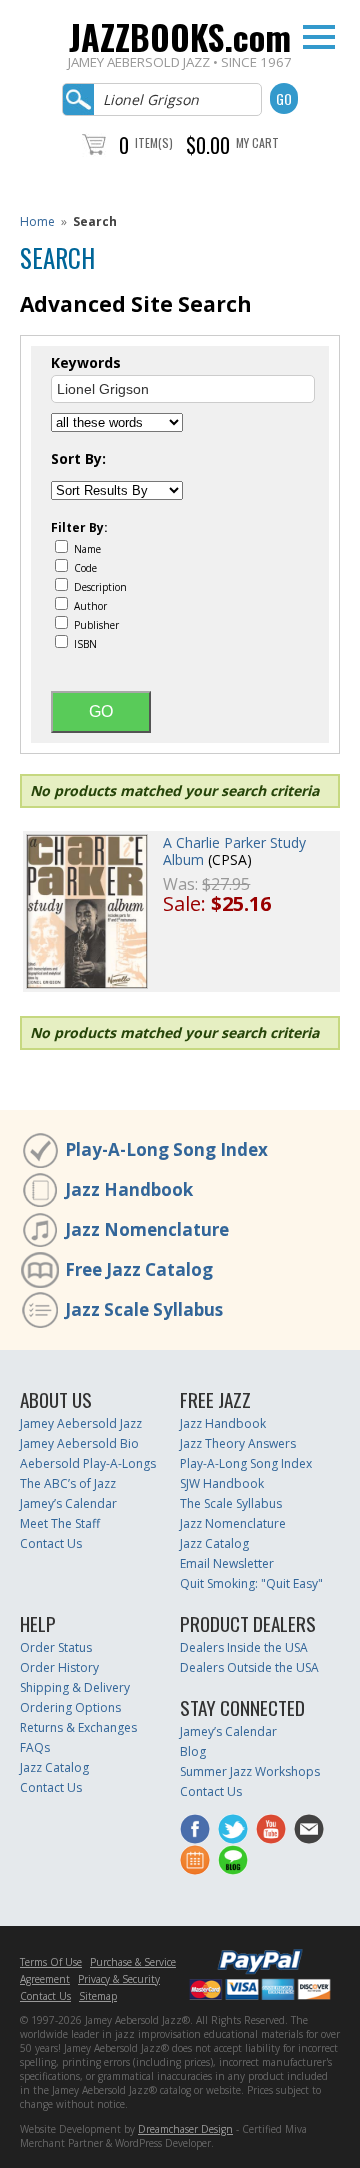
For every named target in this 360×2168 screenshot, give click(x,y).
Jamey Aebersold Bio (79, 1443)
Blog (193, 1751)
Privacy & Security (119, 1979)
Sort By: (78, 459)
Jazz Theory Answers (238, 1443)
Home (37, 221)
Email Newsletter (227, 1563)
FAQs (35, 1747)
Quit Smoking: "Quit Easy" (251, 1583)
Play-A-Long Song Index (166, 1149)
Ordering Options (70, 1707)
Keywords (86, 363)
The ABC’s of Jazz (68, 1483)
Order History (59, 1667)
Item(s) (154, 142)
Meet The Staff (60, 1523)
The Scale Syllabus (231, 1503)
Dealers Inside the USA (244, 1647)
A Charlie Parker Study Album (234, 851)
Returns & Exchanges (78, 1727)
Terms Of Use (51, 1962)
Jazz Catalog (214, 1543)
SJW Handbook (222, 1483)
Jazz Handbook (129, 1189)
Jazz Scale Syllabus (144, 1309)
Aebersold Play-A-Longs (88, 1463)
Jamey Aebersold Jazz (81, 1423)
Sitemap (98, 1996)
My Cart (257, 142)
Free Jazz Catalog (139, 1269)
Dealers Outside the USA (249, 1667)
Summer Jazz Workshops (250, 1771)
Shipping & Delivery (75, 1687)
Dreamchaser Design (185, 2129)
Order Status (56, 1647)
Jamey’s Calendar (68, 1503)
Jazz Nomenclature (147, 1229)
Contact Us (51, 1543)
